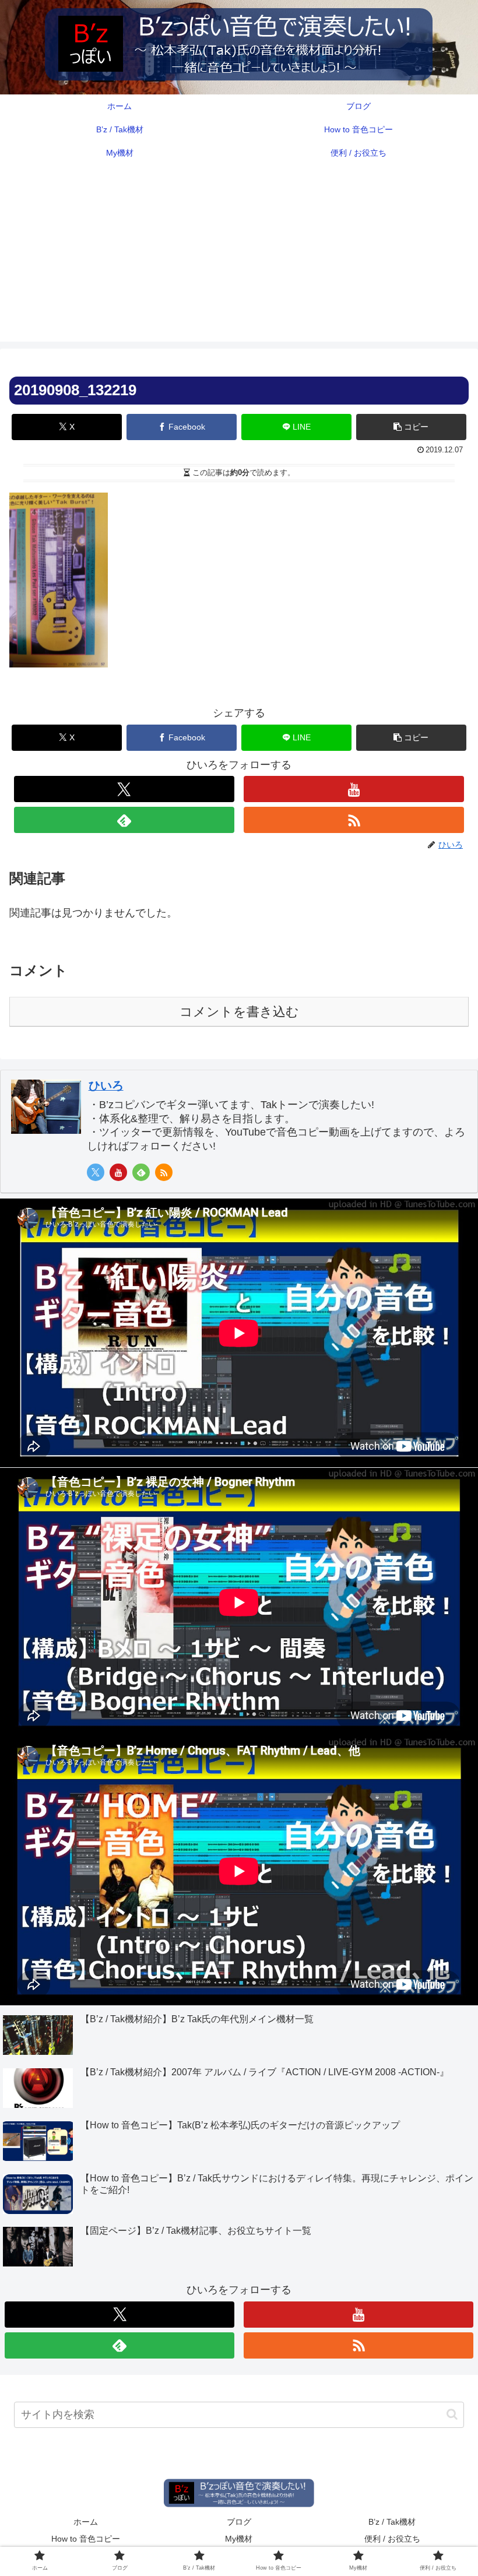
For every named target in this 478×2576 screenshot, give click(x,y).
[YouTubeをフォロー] (354, 789)
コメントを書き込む (239, 1012)
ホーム (86, 2522)
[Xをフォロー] (124, 789)
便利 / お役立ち (392, 2539)
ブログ (239, 2522)
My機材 (239, 2539)
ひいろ (106, 1085)
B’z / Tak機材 (392, 2522)
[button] (411, 427)
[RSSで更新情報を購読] (354, 820)
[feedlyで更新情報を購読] (124, 820)
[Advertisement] (239, 260)
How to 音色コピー (86, 2539)
